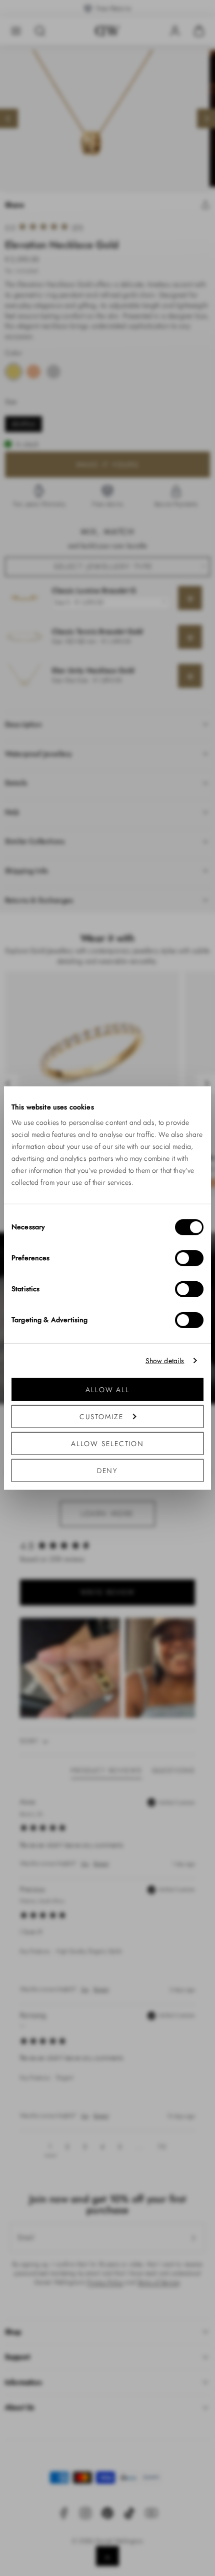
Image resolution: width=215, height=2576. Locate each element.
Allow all (107, 1390)
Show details (165, 1360)
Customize (101, 1417)
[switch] (189, 1258)
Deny (108, 1471)
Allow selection (108, 1444)
